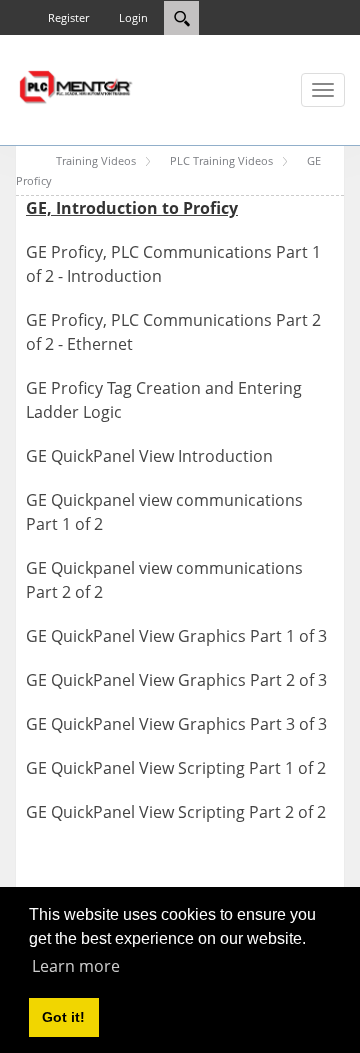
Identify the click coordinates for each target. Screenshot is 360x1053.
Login (133, 17)
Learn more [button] (76, 966)
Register (68, 17)
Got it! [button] (63, 1017)
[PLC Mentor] (75, 85)
